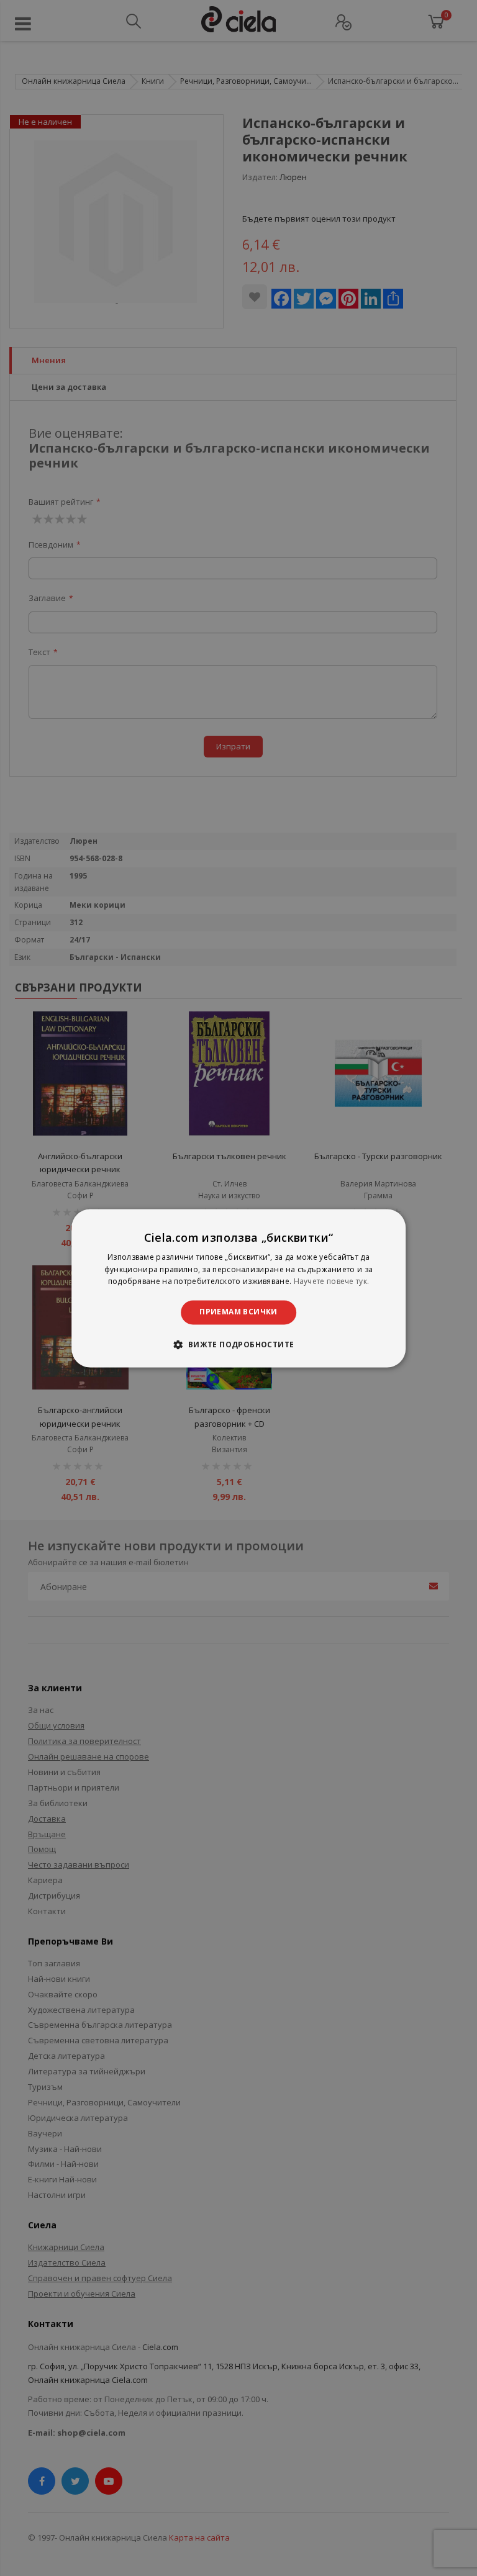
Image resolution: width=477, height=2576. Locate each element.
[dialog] (238, 1288)
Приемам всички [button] (238, 1312)
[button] (238, 1344)
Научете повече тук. (332, 1282)
